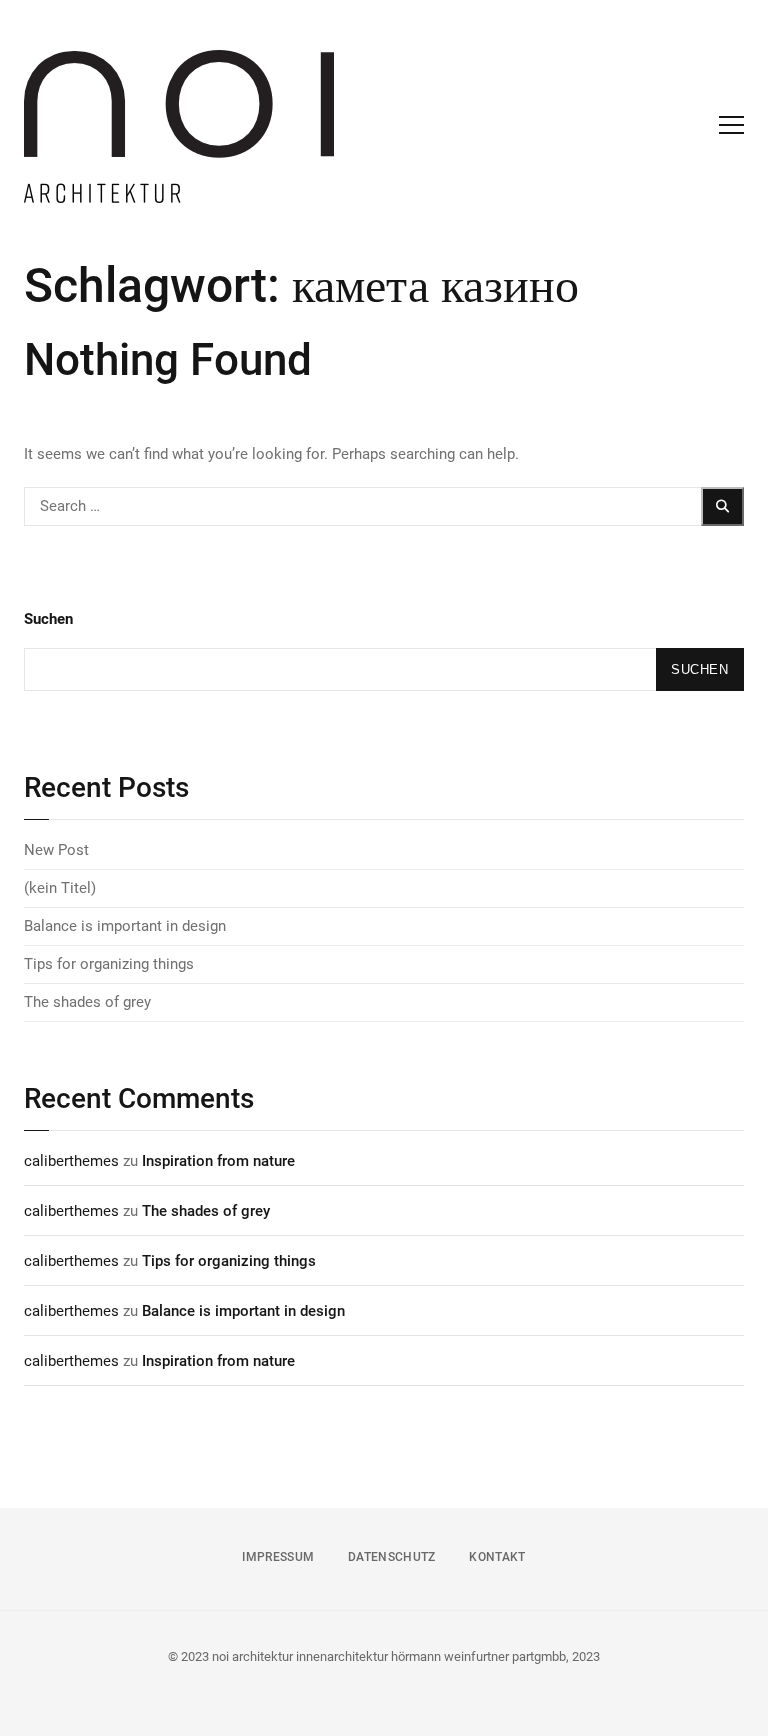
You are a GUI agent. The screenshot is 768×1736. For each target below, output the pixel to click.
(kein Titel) (60, 888)
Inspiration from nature (218, 1161)
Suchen (48, 619)
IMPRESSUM (278, 1557)
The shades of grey (87, 1002)
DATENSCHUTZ (391, 1557)
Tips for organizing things (109, 964)
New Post (56, 850)
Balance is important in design (125, 926)
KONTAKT (497, 1557)
